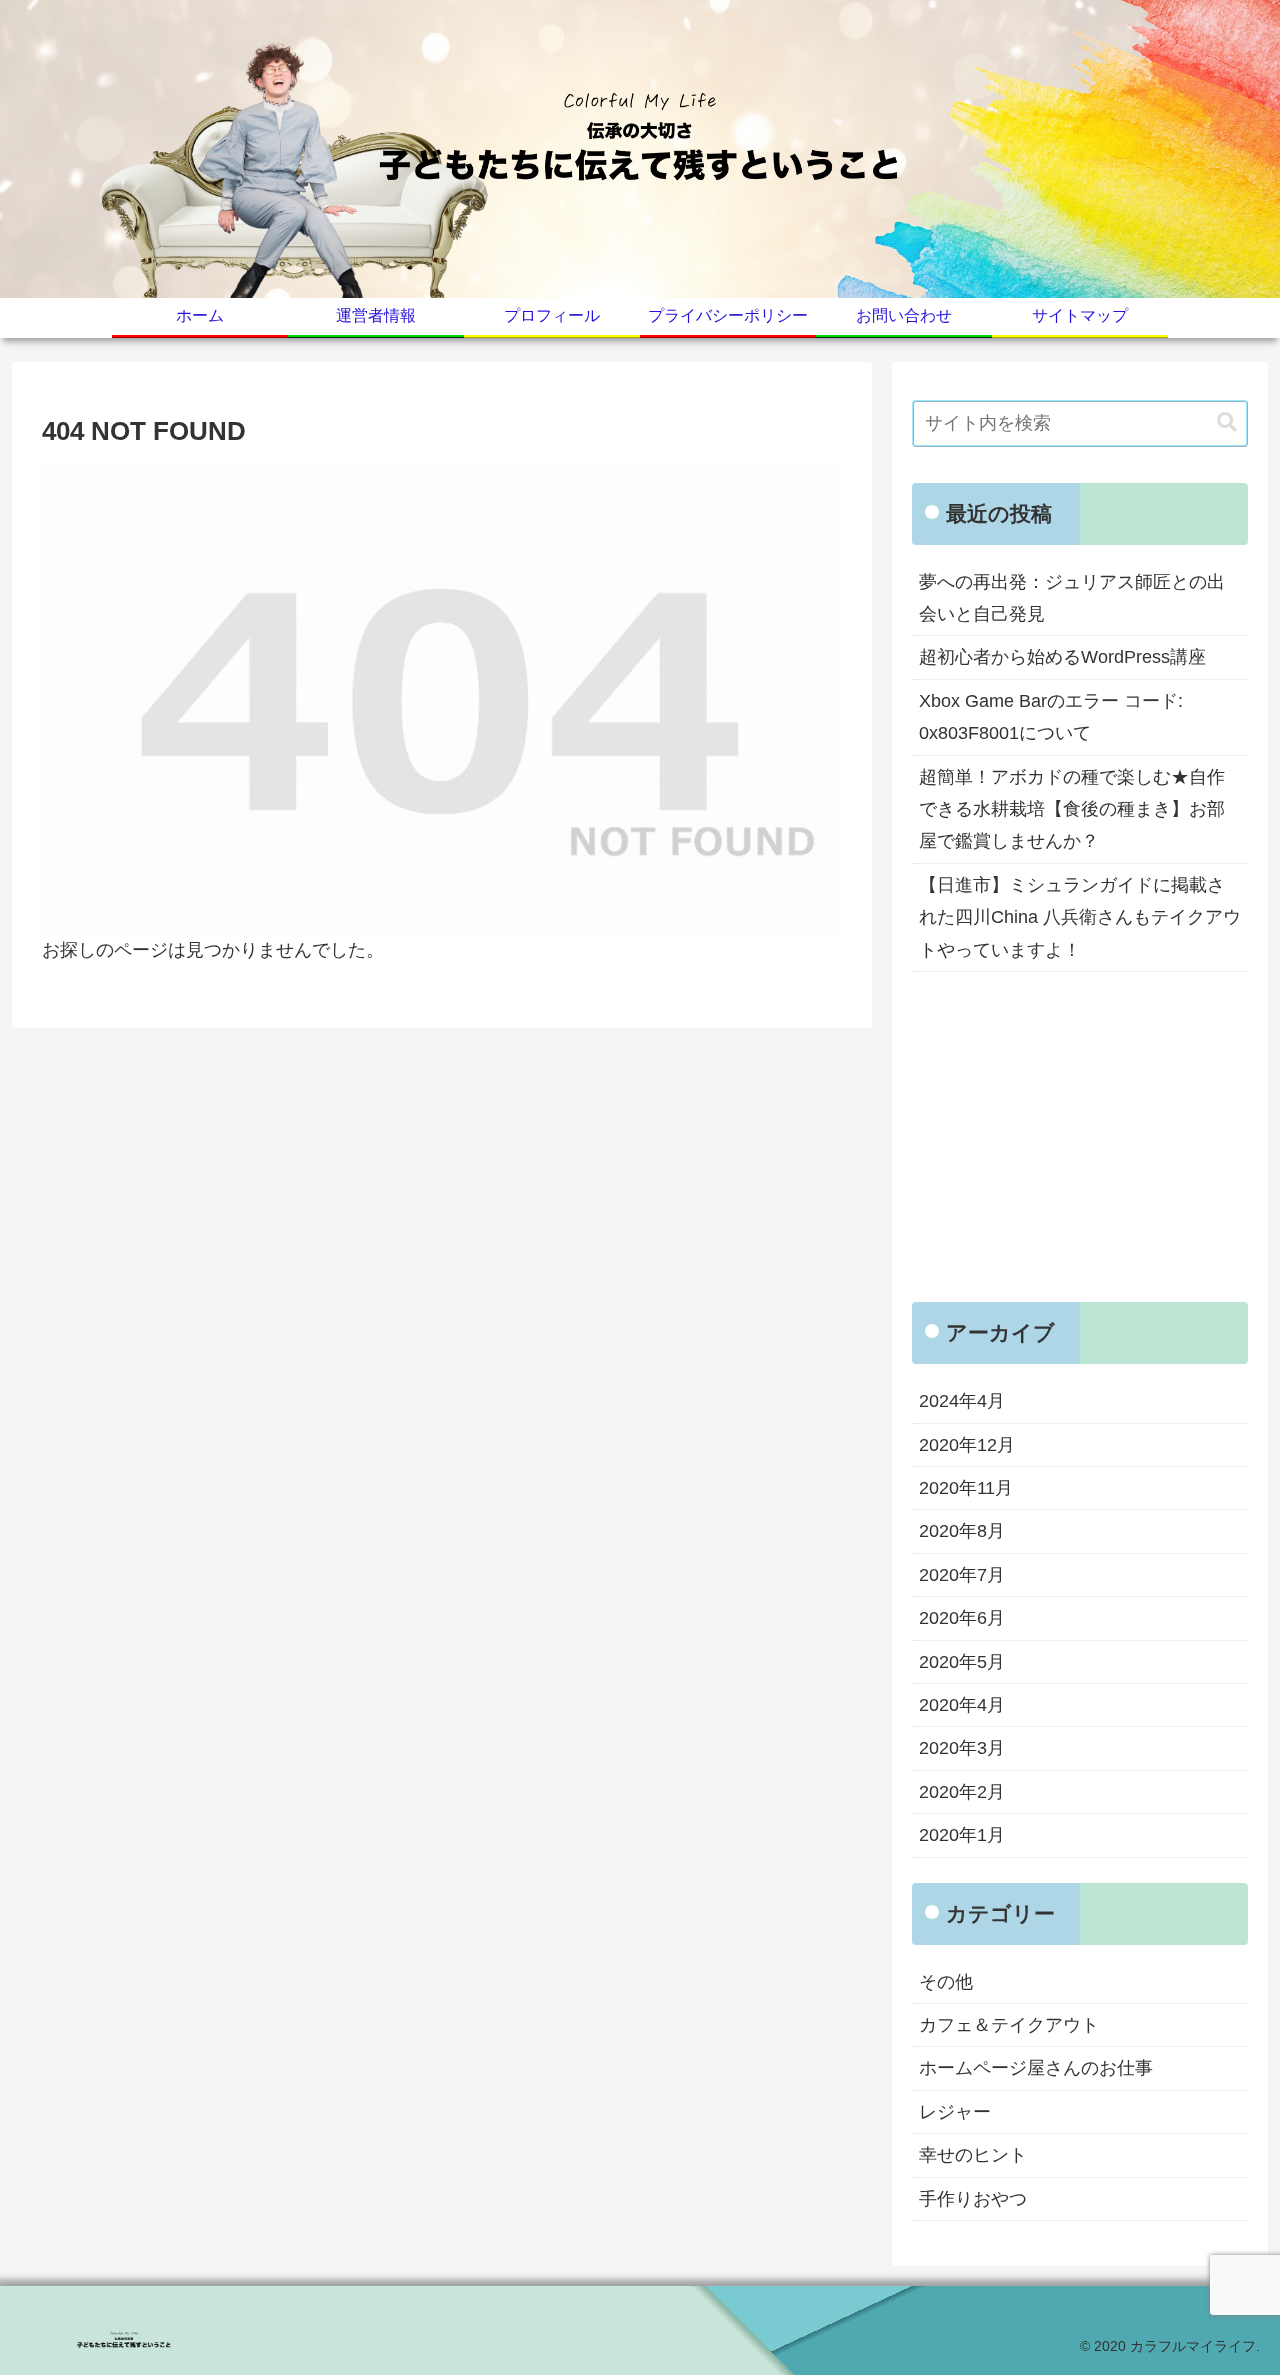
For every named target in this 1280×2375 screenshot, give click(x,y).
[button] (1227, 422)
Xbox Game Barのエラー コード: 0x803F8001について (1051, 717)
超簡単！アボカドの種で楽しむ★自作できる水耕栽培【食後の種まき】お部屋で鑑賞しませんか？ (1072, 809)
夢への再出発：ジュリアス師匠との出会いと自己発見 (1072, 598)
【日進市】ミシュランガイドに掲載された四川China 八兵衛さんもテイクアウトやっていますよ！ (1080, 917)
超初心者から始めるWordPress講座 (1062, 657)
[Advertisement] (1080, 1137)
